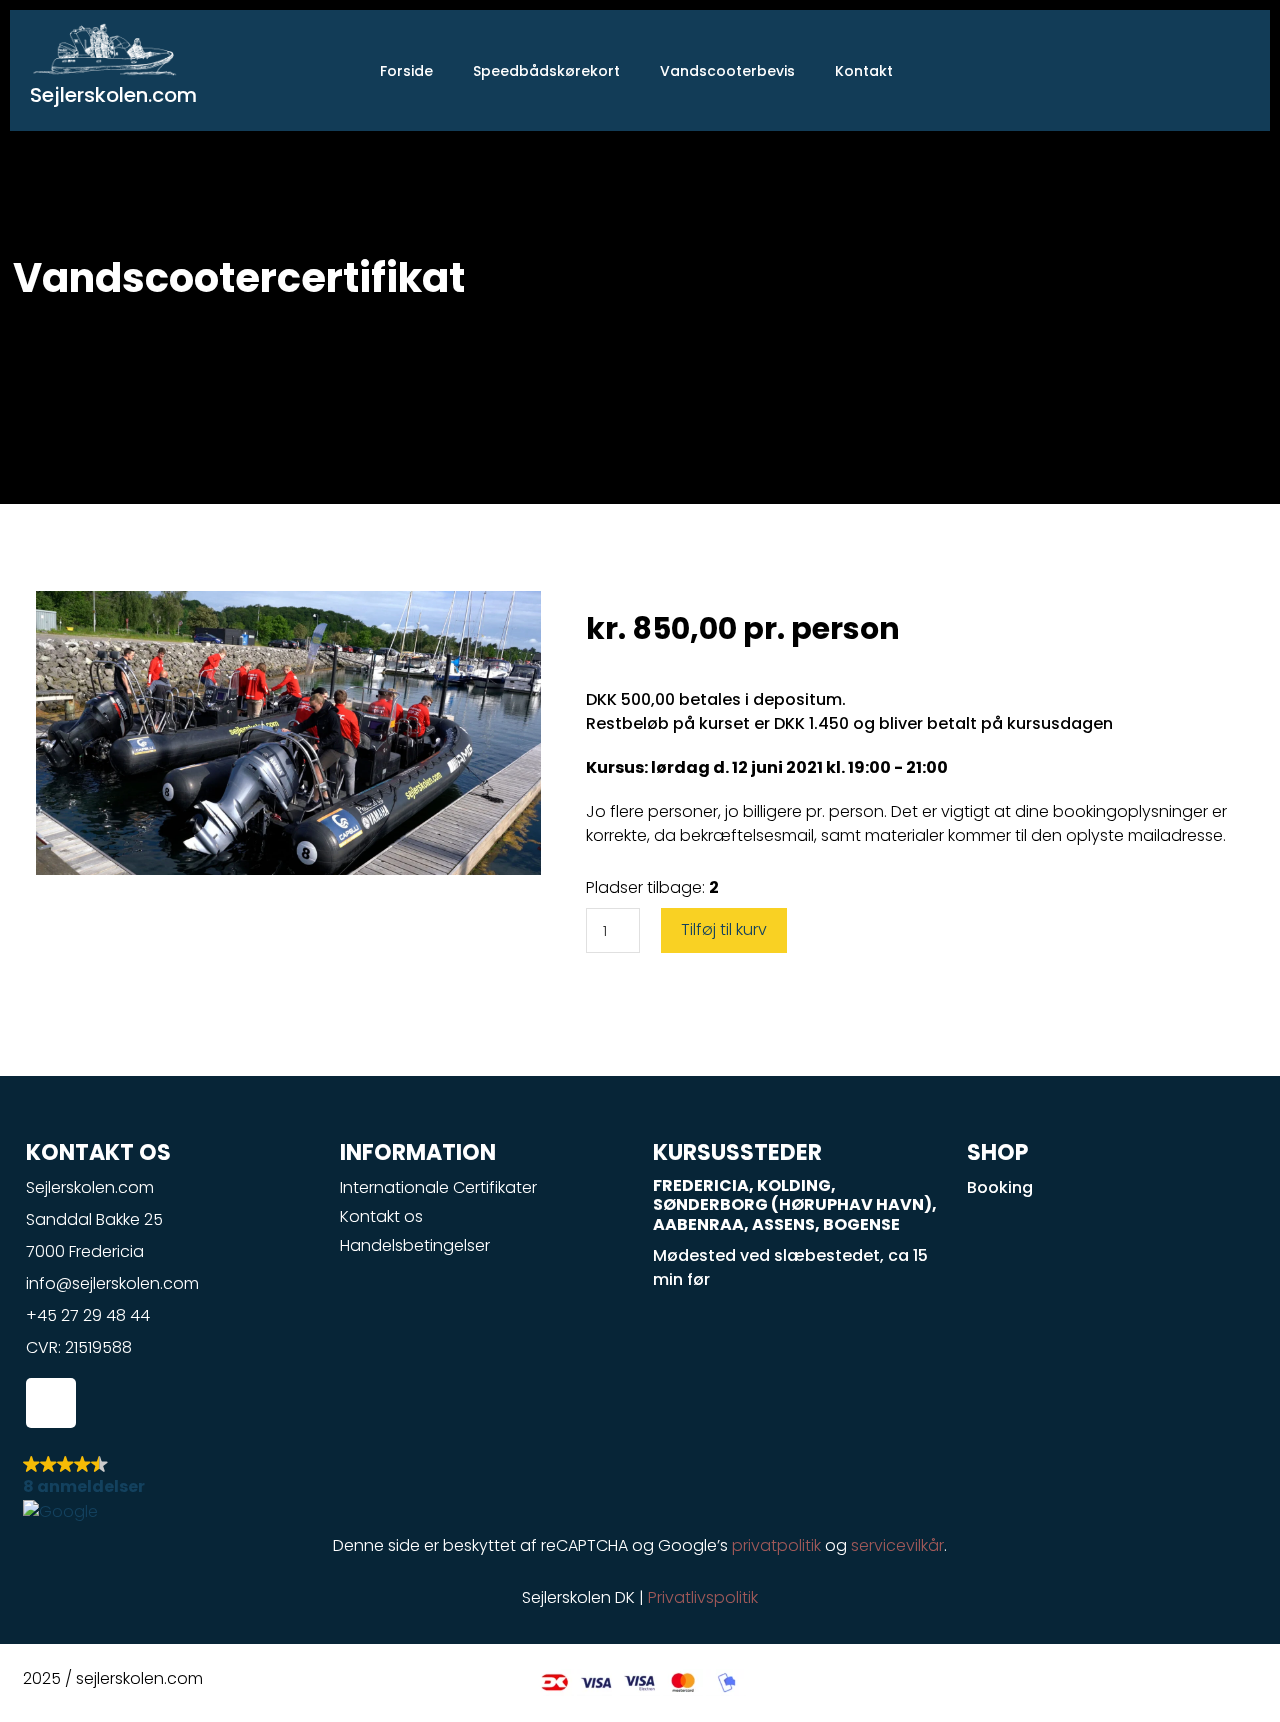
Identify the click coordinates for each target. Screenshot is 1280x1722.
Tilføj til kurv (724, 929)
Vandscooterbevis (727, 71)
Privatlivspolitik (703, 1597)
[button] (640, 1487)
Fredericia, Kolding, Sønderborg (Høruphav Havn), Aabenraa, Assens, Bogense (795, 1204)
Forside (406, 71)
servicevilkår (897, 1545)
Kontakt (864, 71)
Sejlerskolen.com (113, 95)
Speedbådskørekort (546, 71)
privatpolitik (776, 1545)
